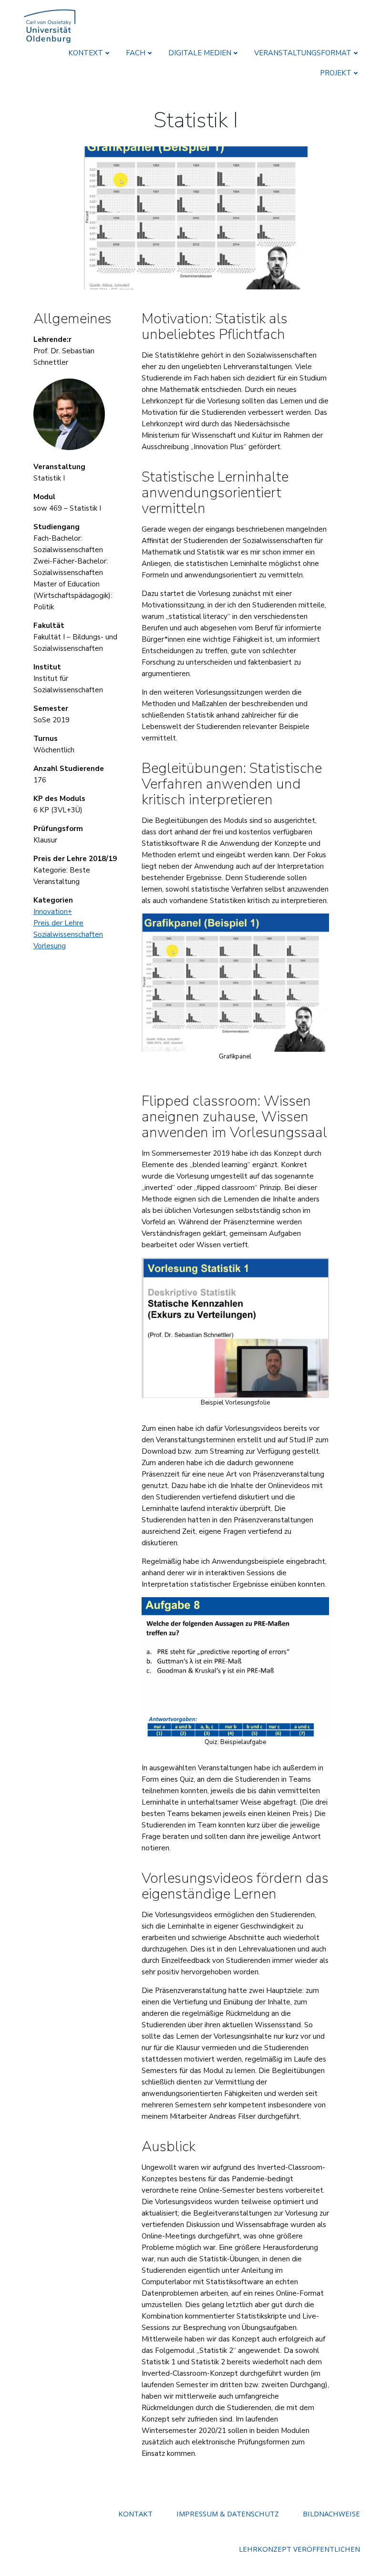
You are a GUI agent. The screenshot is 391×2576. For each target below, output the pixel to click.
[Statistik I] (195, 217)
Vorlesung (50, 946)
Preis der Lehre (58, 923)
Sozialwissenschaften (68, 934)
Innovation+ (53, 912)
